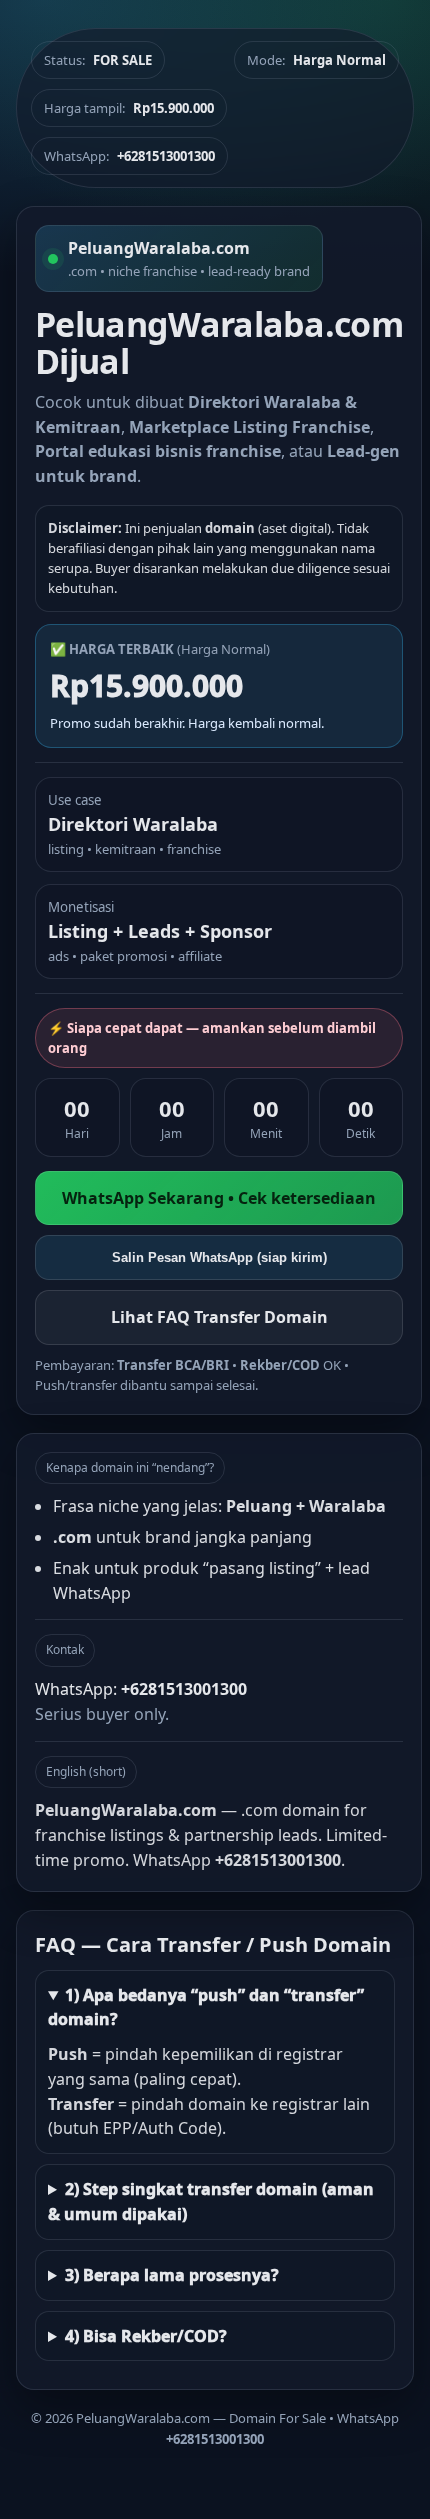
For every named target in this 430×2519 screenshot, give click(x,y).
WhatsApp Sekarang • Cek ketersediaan (219, 1198)
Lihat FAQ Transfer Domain (219, 1317)
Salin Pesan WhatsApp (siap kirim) (219, 1257)
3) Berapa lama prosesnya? (172, 2275)
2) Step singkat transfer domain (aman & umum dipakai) (211, 2201)
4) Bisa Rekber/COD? (146, 2336)
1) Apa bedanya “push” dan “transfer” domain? (206, 2007)
